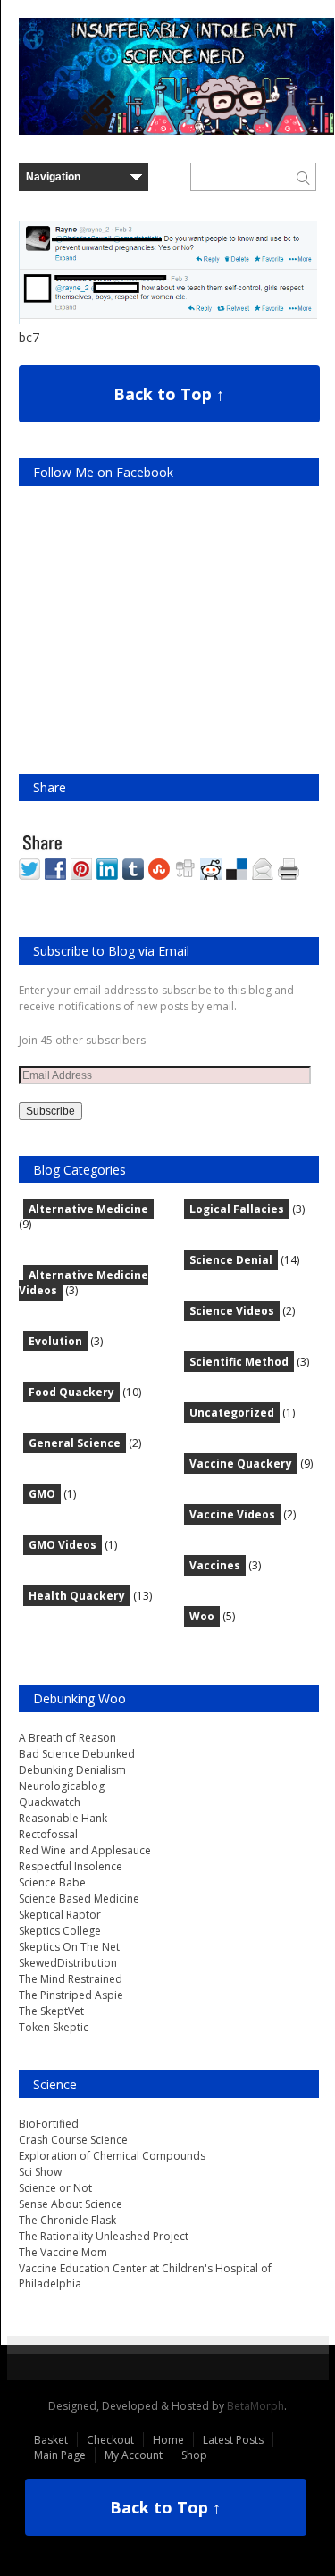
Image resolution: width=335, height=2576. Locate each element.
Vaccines (215, 1565)
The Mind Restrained (71, 1979)
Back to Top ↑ (169, 394)
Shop (194, 2455)
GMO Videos (63, 1545)
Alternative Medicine (88, 1209)
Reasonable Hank (63, 1818)
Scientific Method (239, 1362)
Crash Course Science (73, 2140)
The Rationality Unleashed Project (104, 2236)
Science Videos (232, 1311)
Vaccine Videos (232, 1514)
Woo (202, 1616)
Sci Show (40, 2172)
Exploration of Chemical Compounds (112, 2156)
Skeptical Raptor (60, 1915)
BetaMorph (255, 2406)
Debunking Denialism (72, 1770)
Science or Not (55, 2188)
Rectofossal (48, 1834)
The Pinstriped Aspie (71, 1995)
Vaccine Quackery (241, 1464)
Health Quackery (77, 1596)
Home (168, 2440)
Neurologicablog (62, 1786)
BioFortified (49, 2124)
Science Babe (52, 1882)
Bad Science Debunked (77, 1754)
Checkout (110, 2440)
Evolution (55, 1341)
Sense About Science (71, 2204)
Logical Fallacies (237, 1209)
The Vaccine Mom (63, 2252)
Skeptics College (60, 1931)
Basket (51, 2440)
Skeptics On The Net (69, 1947)
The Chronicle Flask (67, 2220)
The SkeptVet (51, 2011)
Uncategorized (232, 1413)
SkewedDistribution (68, 1963)
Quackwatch (50, 1802)
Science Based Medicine (79, 1899)
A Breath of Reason (67, 1738)
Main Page (60, 2455)
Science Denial (231, 1260)
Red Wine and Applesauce (85, 1850)
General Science (75, 1443)
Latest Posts (233, 2440)
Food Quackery (71, 1392)
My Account (134, 2455)
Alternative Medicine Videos (84, 1283)
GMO (42, 1494)
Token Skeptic (54, 2027)
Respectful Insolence (71, 1866)
